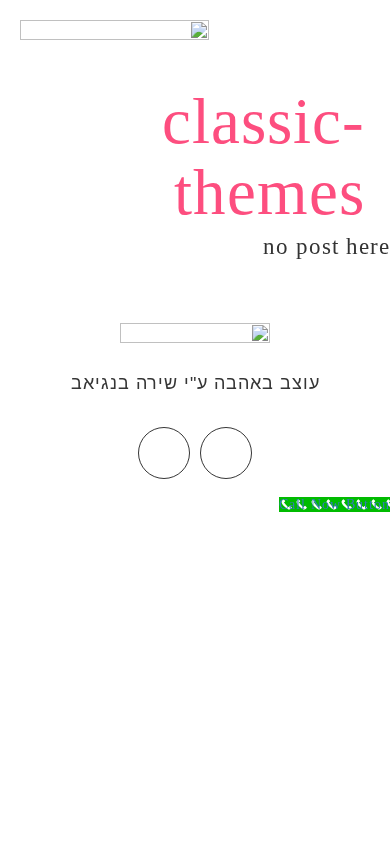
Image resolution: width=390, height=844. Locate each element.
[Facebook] (226, 453)
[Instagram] (164, 453)
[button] (355, 36)
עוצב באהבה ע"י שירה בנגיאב (195, 383)
